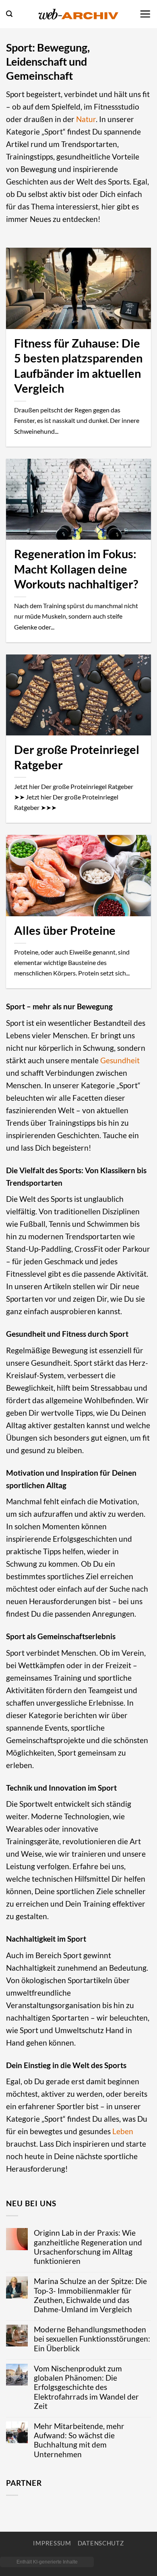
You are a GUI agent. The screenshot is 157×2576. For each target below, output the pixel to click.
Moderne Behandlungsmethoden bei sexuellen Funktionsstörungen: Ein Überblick (92, 2339)
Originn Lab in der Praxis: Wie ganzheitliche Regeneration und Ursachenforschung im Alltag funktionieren (88, 2247)
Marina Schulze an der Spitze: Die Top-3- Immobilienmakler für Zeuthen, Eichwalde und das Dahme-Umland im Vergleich (90, 2295)
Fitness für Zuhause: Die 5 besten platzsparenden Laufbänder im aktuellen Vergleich (78, 366)
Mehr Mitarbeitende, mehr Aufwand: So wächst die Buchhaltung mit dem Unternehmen (79, 2440)
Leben (123, 2131)
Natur (86, 119)
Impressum (52, 2543)
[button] (9, 14)
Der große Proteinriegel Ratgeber (77, 757)
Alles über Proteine (65, 930)
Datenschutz (101, 2543)
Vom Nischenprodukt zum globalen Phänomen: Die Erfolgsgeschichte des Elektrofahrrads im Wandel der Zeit (86, 2387)
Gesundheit (120, 1060)
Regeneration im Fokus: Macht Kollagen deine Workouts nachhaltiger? (76, 569)
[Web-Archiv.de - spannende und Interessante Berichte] (78, 14)
